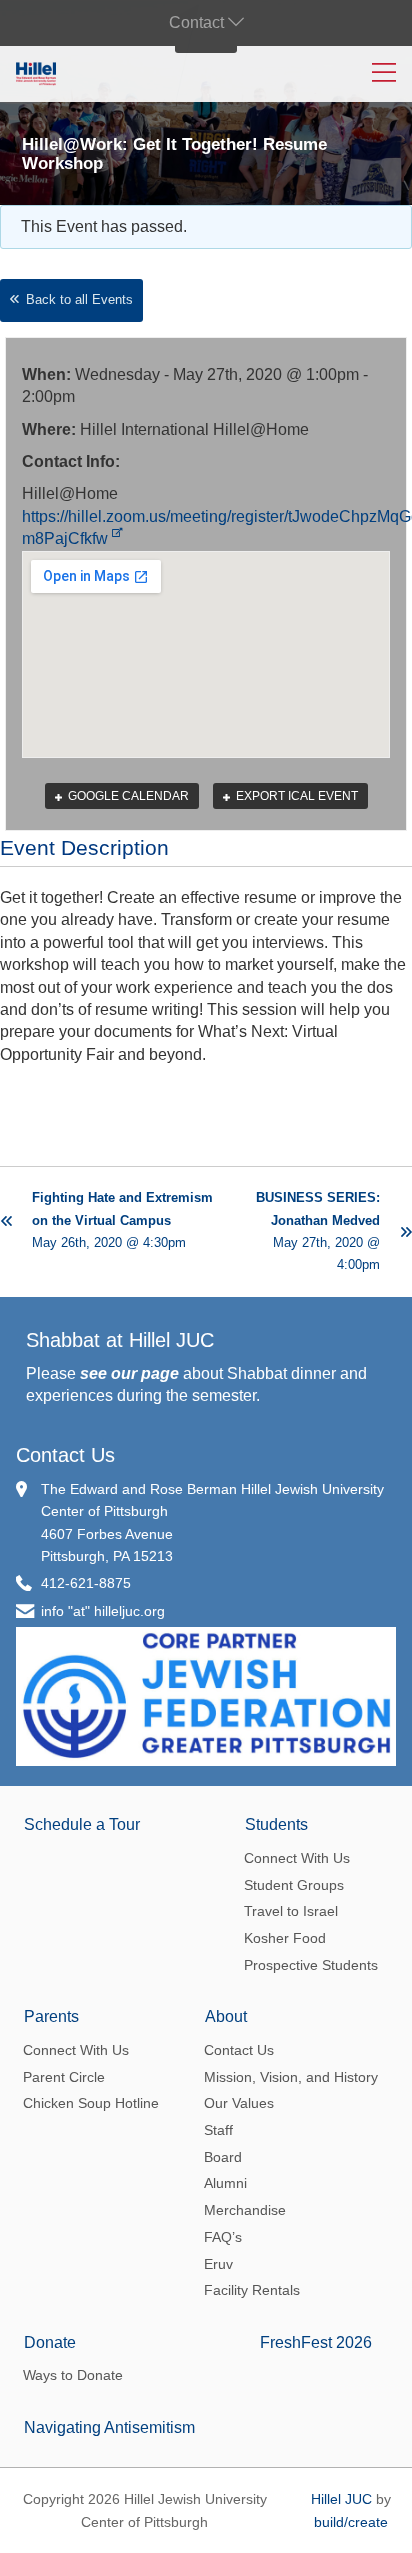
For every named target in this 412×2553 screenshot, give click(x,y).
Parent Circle (64, 2077)
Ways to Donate (73, 2375)
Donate (50, 2342)
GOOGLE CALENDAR (127, 796)
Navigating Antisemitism (109, 2427)
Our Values (239, 2103)
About (226, 2016)
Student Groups (294, 1885)
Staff (218, 2130)
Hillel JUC (341, 2499)
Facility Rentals (252, 2290)
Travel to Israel (291, 1911)
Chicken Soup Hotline (91, 2103)
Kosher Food (285, 1938)
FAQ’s (223, 2237)
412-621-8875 (86, 1583)
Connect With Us (297, 1858)
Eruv (218, 2264)
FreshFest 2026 (316, 2342)
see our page (129, 1373)
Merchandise (245, 2210)
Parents (51, 2016)
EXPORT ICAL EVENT (295, 796)
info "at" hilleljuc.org (103, 1611)
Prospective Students (311, 1965)
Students (276, 1824)
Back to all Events (79, 299)
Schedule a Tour (82, 1824)
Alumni (225, 2183)
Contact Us (65, 1455)
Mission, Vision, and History (291, 2077)
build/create (351, 2522)
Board (223, 2157)
